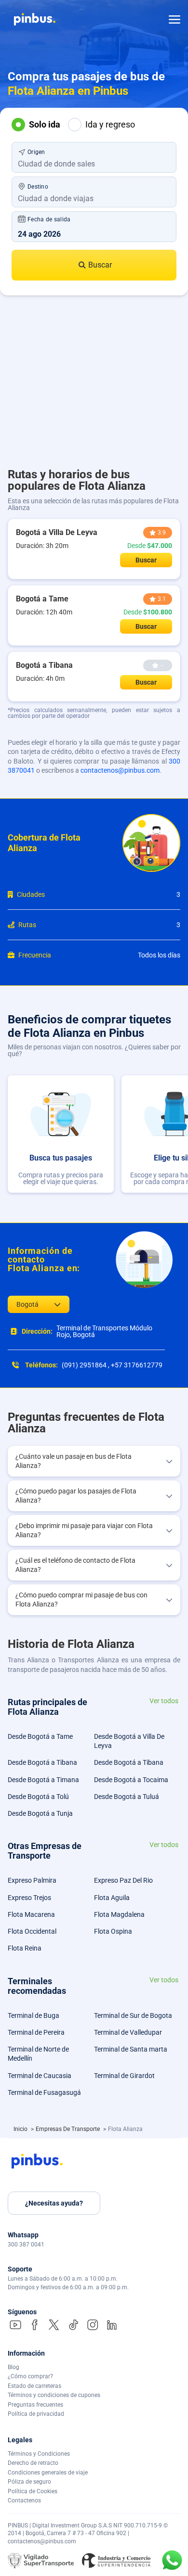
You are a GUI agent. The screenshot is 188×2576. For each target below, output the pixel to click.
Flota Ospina (113, 1931)
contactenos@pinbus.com (120, 770)
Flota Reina (25, 1948)
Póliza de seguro (29, 2482)
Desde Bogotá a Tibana (42, 1762)
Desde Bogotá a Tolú (38, 1797)
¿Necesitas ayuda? (54, 2203)
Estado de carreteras (34, 2386)
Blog (13, 2367)
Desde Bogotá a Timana (43, 1780)
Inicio (21, 2129)
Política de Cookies (33, 2491)
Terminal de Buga (34, 2015)
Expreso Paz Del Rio (123, 1880)
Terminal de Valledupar (128, 2032)
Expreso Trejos (29, 1898)
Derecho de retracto (33, 2463)
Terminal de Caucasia (40, 2076)
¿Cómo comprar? (30, 2376)
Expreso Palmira (32, 1880)
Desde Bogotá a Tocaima (131, 1780)
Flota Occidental (32, 1931)
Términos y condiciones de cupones (54, 2395)
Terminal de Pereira (36, 2032)
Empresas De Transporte (68, 2129)
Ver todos (164, 1701)
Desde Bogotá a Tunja (40, 1813)
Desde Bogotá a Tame (40, 1736)
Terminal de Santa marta (131, 2049)
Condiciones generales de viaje (48, 2473)
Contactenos (24, 2500)
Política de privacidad (36, 2414)
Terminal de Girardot (124, 2076)
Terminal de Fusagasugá (44, 2092)
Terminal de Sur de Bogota (133, 2015)
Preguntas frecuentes (35, 2405)
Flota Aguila (112, 1898)
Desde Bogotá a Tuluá (127, 1797)
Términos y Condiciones (39, 2454)
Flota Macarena (31, 1914)
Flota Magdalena (119, 1914)
